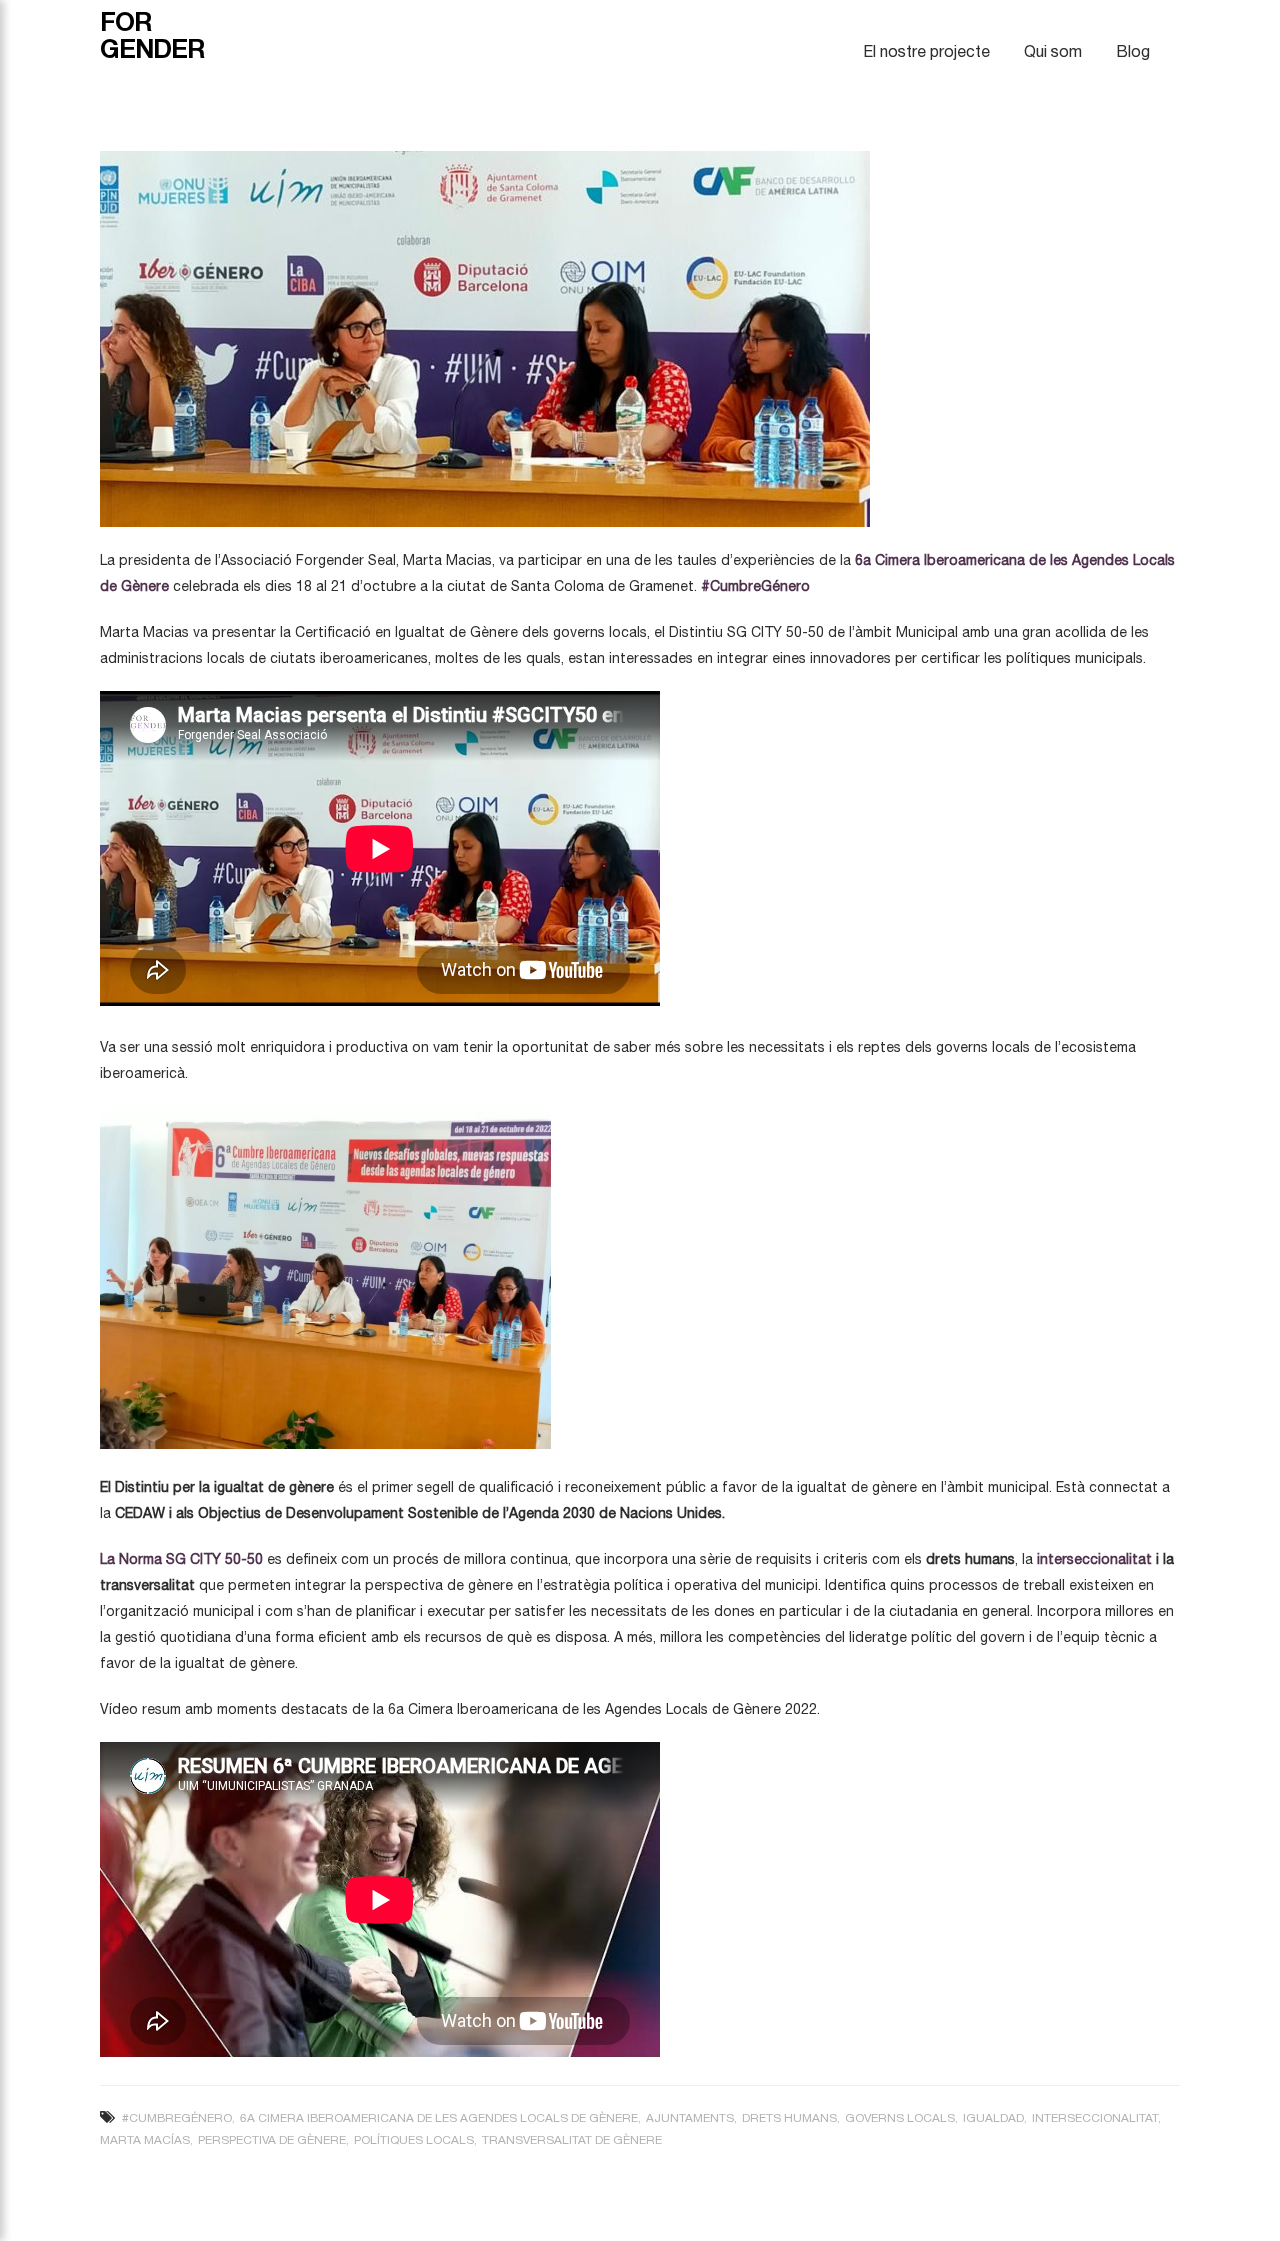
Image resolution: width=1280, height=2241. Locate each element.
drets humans (789, 2118)
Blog (1133, 51)
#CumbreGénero (177, 2118)
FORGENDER (152, 35)
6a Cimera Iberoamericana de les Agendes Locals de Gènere (439, 2118)
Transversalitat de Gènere (572, 2140)
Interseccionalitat (1095, 2118)
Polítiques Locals (414, 2140)
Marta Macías (145, 2140)
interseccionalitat (1094, 1559)
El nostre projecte (926, 51)
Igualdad (993, 2118)
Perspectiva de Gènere (272, 2140)
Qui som (1053, 51)
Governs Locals (900, 2118)
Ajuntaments (690, 2118)
